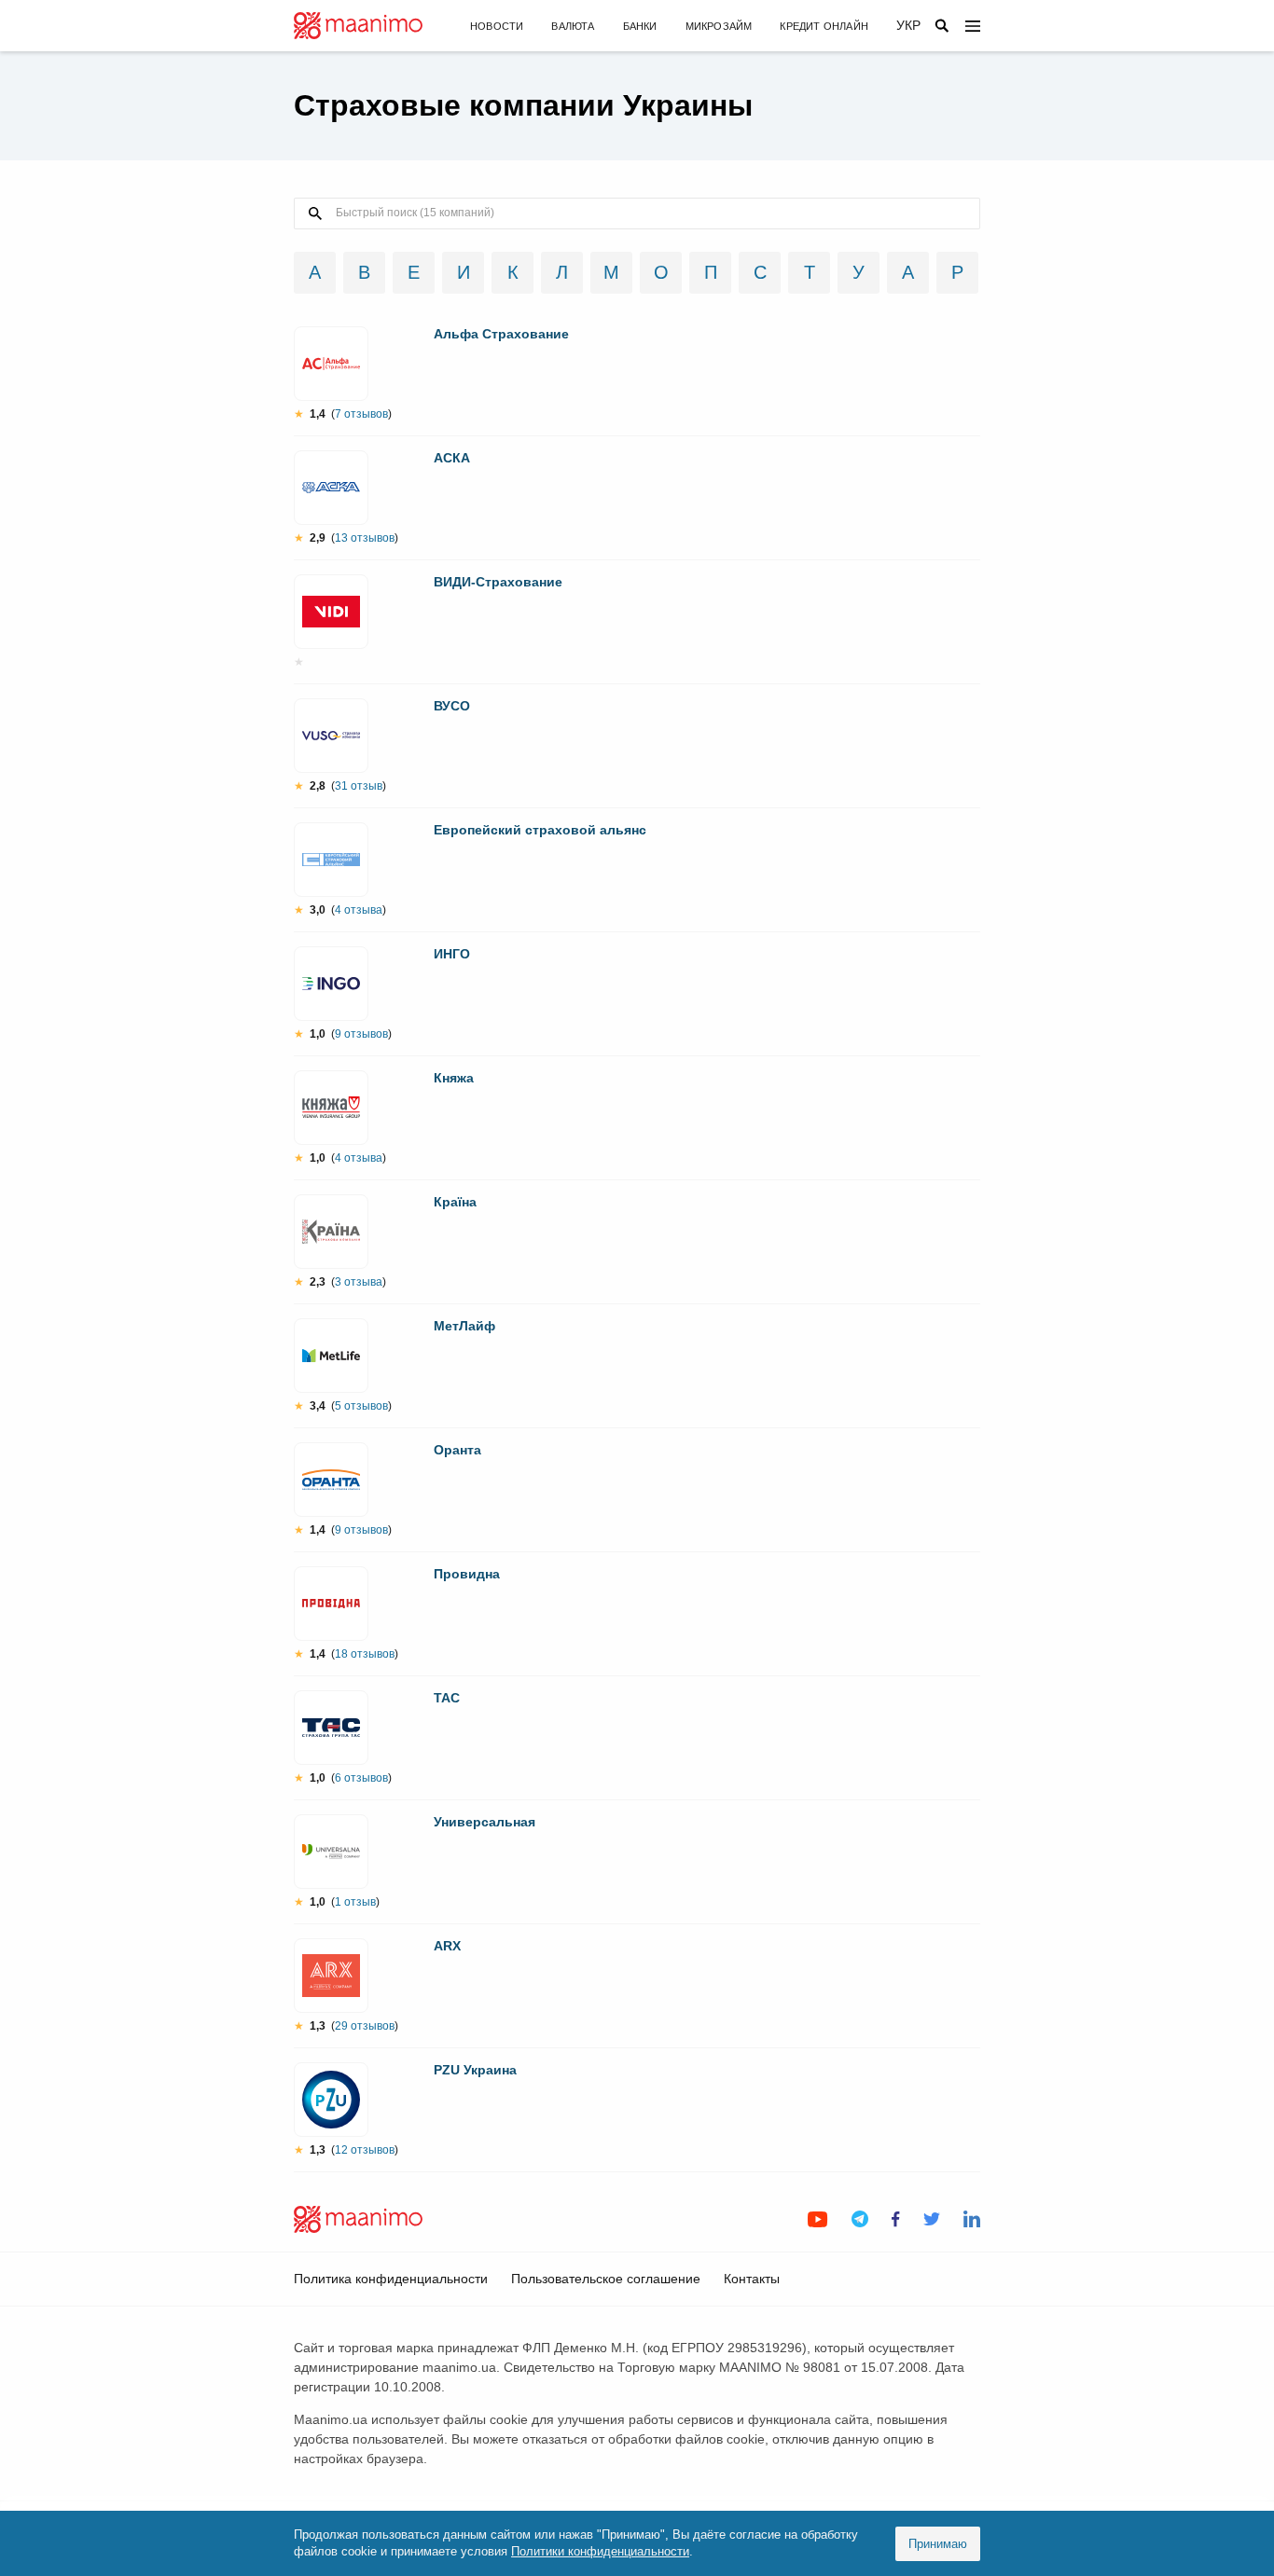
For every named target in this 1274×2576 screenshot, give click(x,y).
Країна (455, 1202)
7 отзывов (361, 414)
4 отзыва (359, 910)
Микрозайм (719, 26)
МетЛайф (464, 1326)
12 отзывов (365, 2150)
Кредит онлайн (824, 26)
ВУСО (452, 706)
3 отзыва (359, 1282)
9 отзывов (361, 1034)
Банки (640, 26)
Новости (497, 26)
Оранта (457, 1450)
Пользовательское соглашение (606, 2279)
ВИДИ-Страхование (498, 582)
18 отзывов (365, 1654)
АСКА (452, 458)
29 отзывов (365, 2026)
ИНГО (452, 954)
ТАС (447, 1698)
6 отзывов (361, 1778)
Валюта (573, 26)
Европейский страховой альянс (540, 830)
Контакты (752, 2279)
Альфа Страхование (501, 334)
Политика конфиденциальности (391, 2279)
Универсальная (485, 1822)
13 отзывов (365, 538)
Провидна (467, 1574)
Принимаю (938, 2544)
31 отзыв (359, 786)
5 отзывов (361, 1406)
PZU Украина (475, 2070)
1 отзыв (355, 1902)
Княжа (454, 1078)
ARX (447, 1946)
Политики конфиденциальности (600, 2551)
